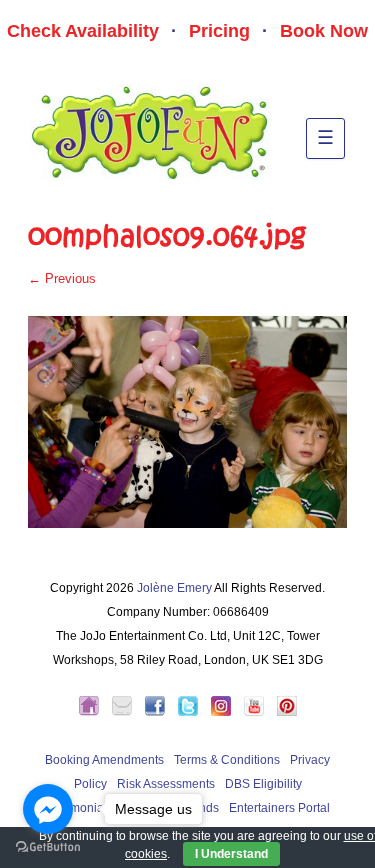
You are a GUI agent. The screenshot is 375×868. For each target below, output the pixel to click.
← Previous (62, 278)
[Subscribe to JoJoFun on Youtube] (259, 712)
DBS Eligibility (263, 784)
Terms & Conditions (227, 760)
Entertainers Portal (279, 808)
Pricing (219, 31)
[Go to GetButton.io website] (48, 847)
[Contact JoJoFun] (127, 712)
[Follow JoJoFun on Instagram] (226, 712)
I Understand (231, 854)
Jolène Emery (174, 588)
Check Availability (83, 31)
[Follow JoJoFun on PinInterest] (287, 712)
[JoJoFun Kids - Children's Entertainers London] (94, 712)
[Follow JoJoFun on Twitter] (193, 712)
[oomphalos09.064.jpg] (187, 422)
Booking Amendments (104, 760)
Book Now (324, 31)
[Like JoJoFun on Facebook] (160, 712)
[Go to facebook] (48, 809)
